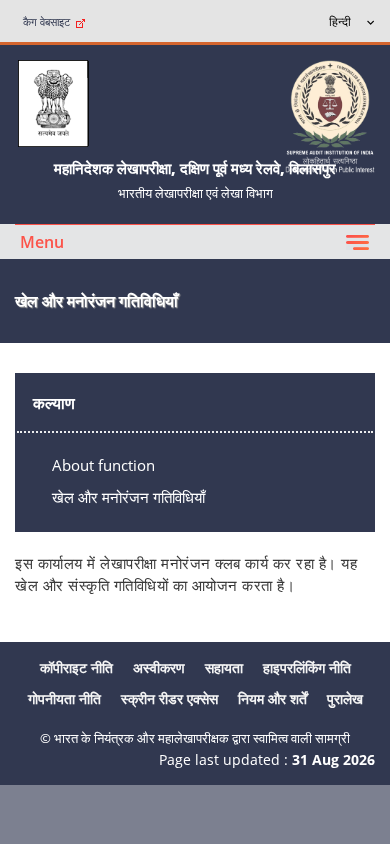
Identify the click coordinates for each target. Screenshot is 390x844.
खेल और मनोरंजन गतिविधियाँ (128, 497)
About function (103, 465)
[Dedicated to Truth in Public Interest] (330, 114)
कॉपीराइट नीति (76, 667)
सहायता (224, 667)
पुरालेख (345, 698)
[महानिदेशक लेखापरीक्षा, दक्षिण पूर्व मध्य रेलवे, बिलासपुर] (53, 101)
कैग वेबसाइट (49, 21)
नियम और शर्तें (272, 698)
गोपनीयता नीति (64, 698)
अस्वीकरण (159, 667)
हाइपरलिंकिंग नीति (307, 667)
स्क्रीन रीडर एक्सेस (169, 698)
